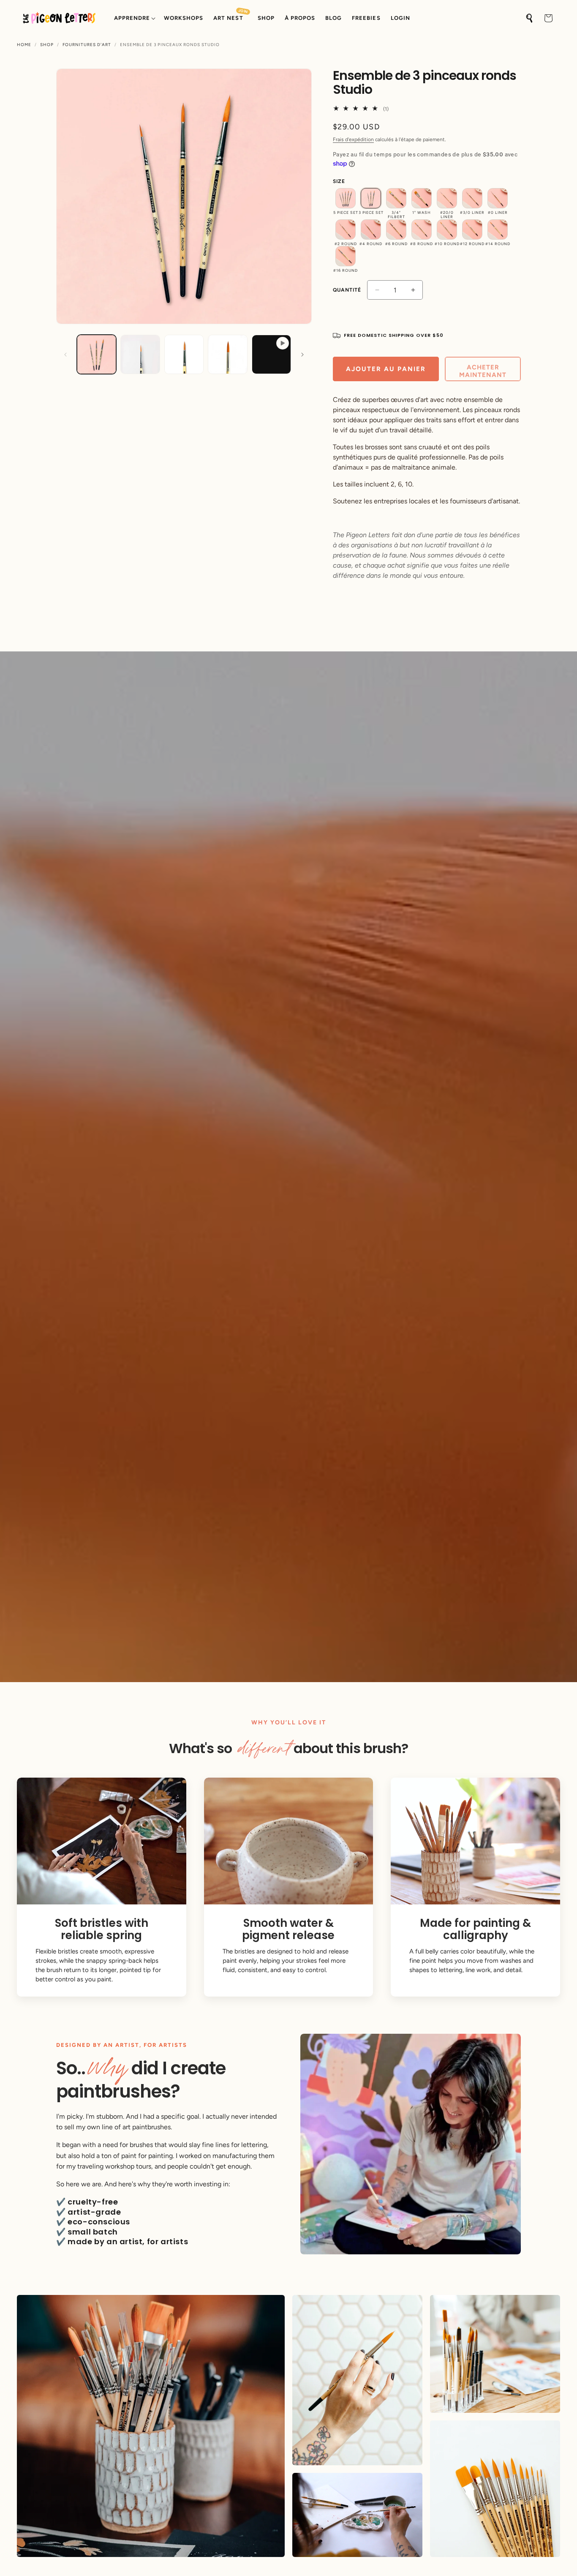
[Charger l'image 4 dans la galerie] (227, 354)
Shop (47, 45)
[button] (134, 18)
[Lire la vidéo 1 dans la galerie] (271, 354)
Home (24, 45)
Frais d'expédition (353, 139)
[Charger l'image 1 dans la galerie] (97, 354)
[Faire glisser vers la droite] (302, 355)
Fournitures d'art (87, 45)
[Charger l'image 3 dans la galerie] (184, 354)
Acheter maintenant (483, 371)
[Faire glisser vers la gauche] (65, 355)
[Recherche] (530, 18)
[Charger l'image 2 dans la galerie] (140, 354)
